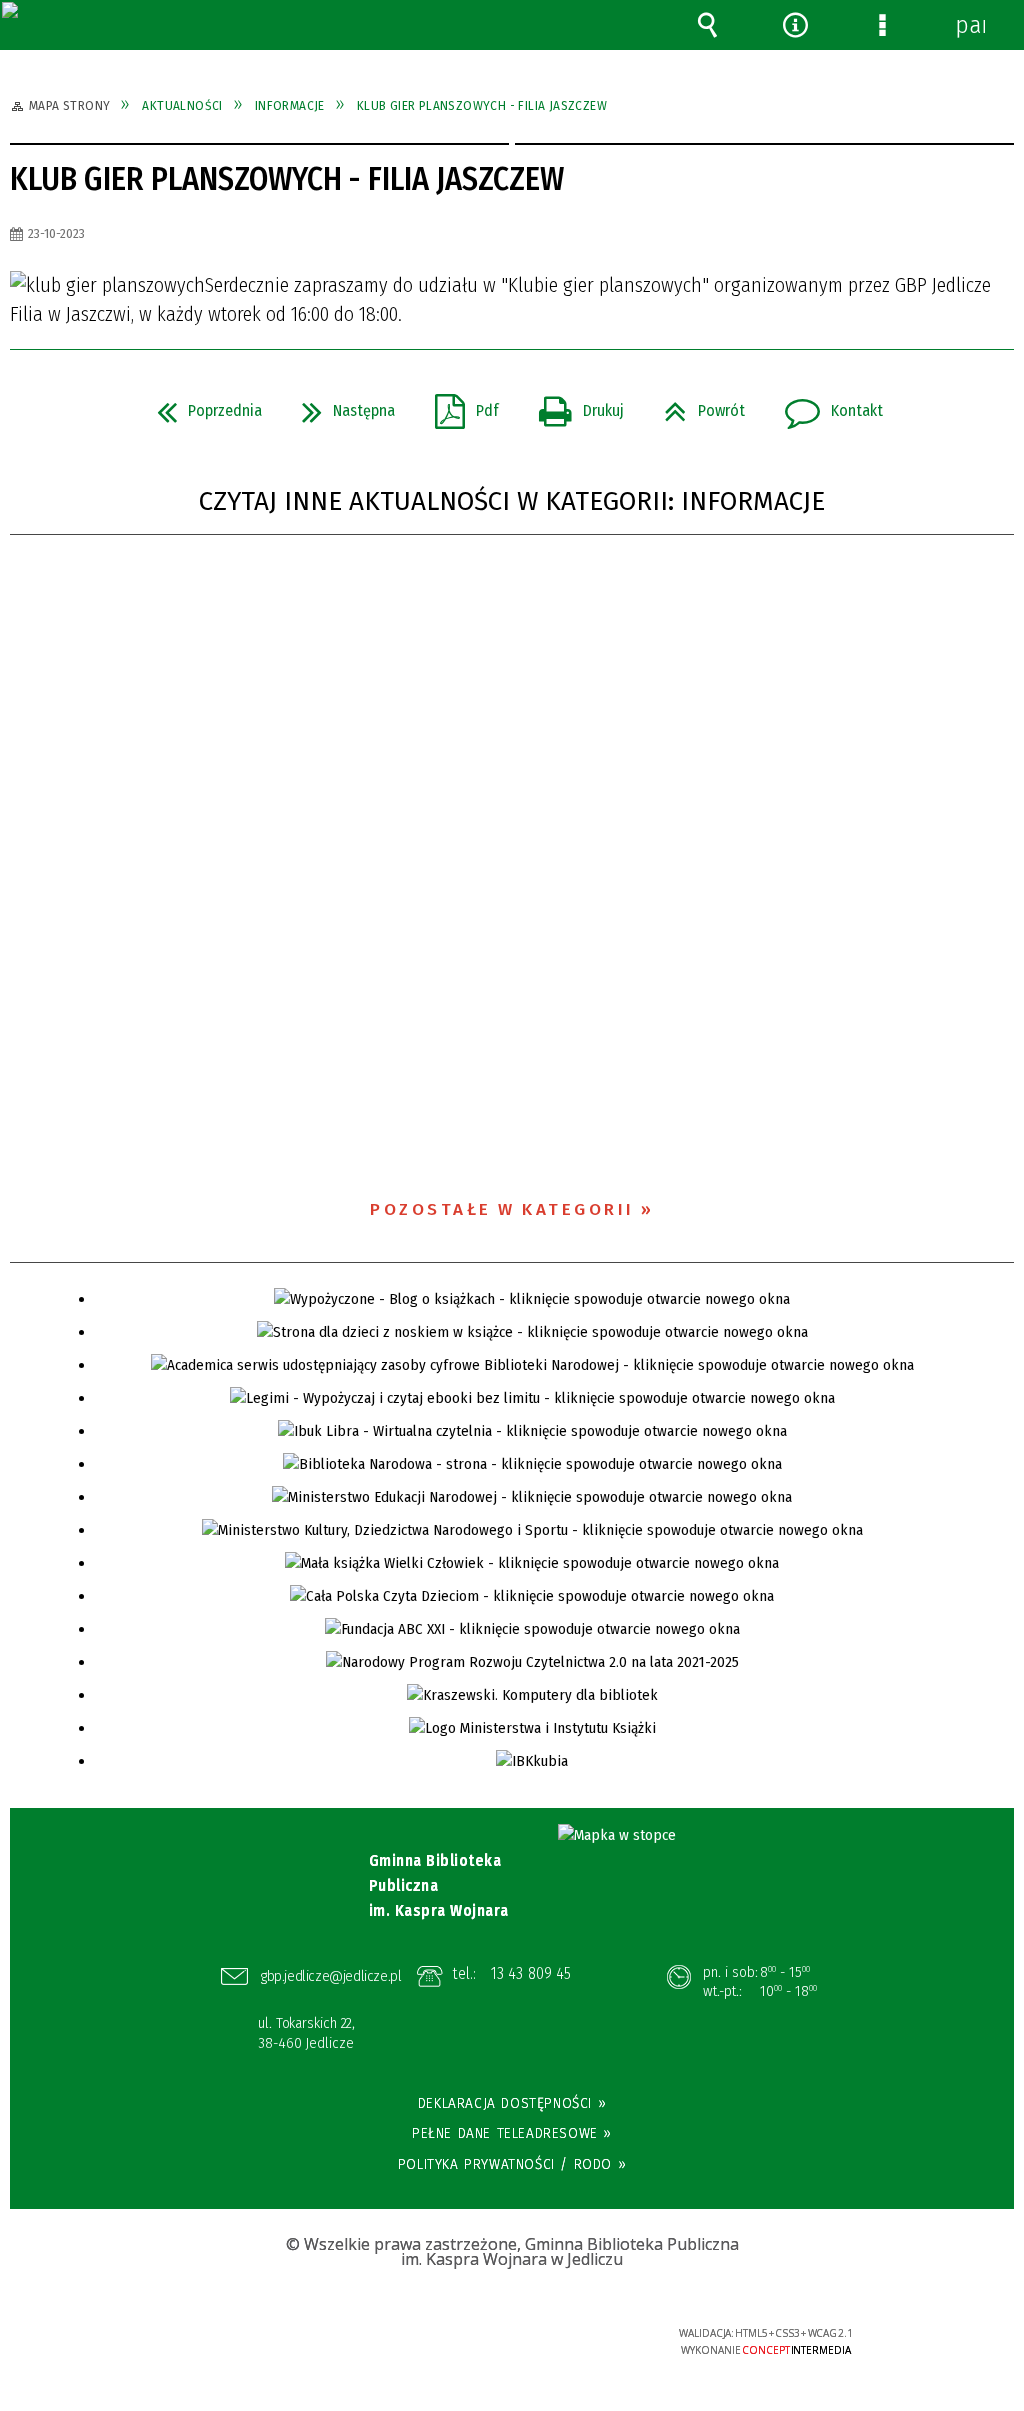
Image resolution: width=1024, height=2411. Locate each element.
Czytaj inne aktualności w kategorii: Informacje (512, 501)
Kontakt (826, 405)
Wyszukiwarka (708, 25)
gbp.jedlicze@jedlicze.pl (331, 1976)
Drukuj (573, 405)
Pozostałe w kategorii (502, 1209)
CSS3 (513, 2341)
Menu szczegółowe (883, 25)
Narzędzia (795, 25)
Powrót (696, 405)
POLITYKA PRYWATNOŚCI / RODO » (512, 2164)
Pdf (459, 405)
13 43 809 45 (531, 1973)
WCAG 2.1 (575, 2339)
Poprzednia (201, 405)
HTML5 (483, 2341)
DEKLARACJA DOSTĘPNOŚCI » (512, 2103)
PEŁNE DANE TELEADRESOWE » (512, 2133)
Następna (340, 405)
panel (970, 25)
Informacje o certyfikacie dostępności (260, 2346)
